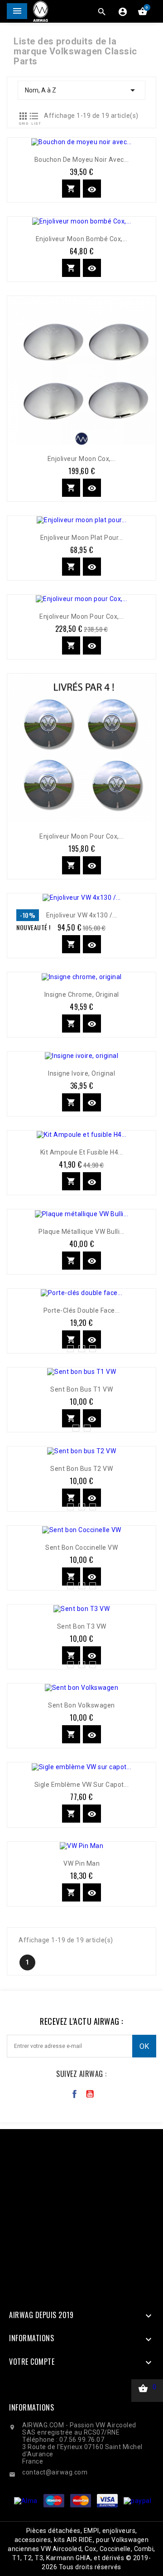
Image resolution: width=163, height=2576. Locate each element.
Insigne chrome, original (82, 995)
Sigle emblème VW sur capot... (82, 1785)
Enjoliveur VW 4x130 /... (82, 915)
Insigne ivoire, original (81, 1073)
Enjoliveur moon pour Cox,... (81, 616)
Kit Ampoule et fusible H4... (82, 1152)
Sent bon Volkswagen (81, 1705)
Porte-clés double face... (82, 1310)
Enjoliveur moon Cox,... (82, 459)
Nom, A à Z (81, 90)
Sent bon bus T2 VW (81, 1469)
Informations (31, 2407)
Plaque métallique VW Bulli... (81, 1232)
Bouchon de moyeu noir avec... (82, 160)
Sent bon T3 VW (82, 1626)
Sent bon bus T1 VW (81, 1389)
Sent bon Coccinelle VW (81, 1548)
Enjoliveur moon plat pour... (82, 538)
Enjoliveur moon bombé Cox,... (82, 239)
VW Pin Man (81, 1863)
